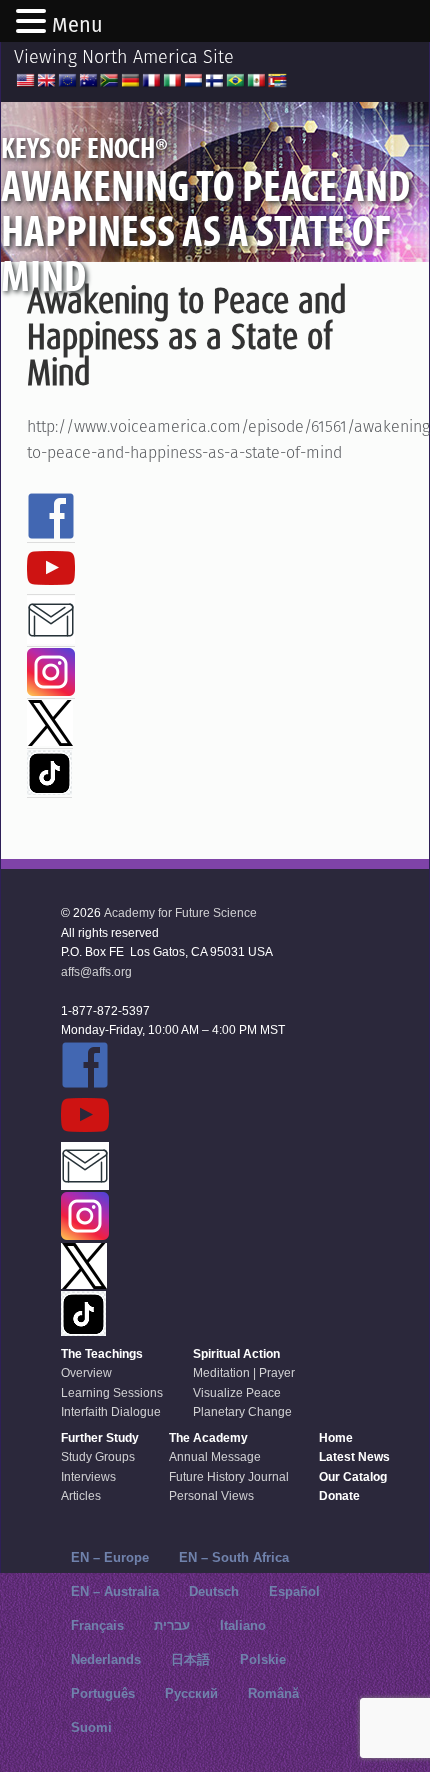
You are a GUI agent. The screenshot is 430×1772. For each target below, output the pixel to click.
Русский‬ (191, 1693)
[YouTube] (51, 583)
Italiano (243, 1625)
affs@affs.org (96, 972)
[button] (34, 23)
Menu (77, 25)
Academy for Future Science (180, 913)
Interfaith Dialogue (111, 1412)
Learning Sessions (112, 1393)
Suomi (91, 1727)
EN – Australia (115, 1591)
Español (294, 1591)
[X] (50, 737)
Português (103, 1693)
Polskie (263, 1659)
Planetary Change (242, 1412)
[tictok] (49, 786)
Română (273, 1693)
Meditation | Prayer (244, 1373)
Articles (81, 1496)
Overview (86, 1373)
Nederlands (106, 1659)
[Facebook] (51, 531)
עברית (172, 1625)
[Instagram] (51, 687)
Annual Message (215, 1457)
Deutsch (214, 1591)
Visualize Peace (237, 1393)
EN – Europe (110, 1557)
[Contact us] (51, 635)
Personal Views (211, 1496)
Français (97, 1625)
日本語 (190, 1659)
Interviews (88, 1477)
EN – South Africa (234, 1557)
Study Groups (98, 1457)
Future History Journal (229, 1477)
